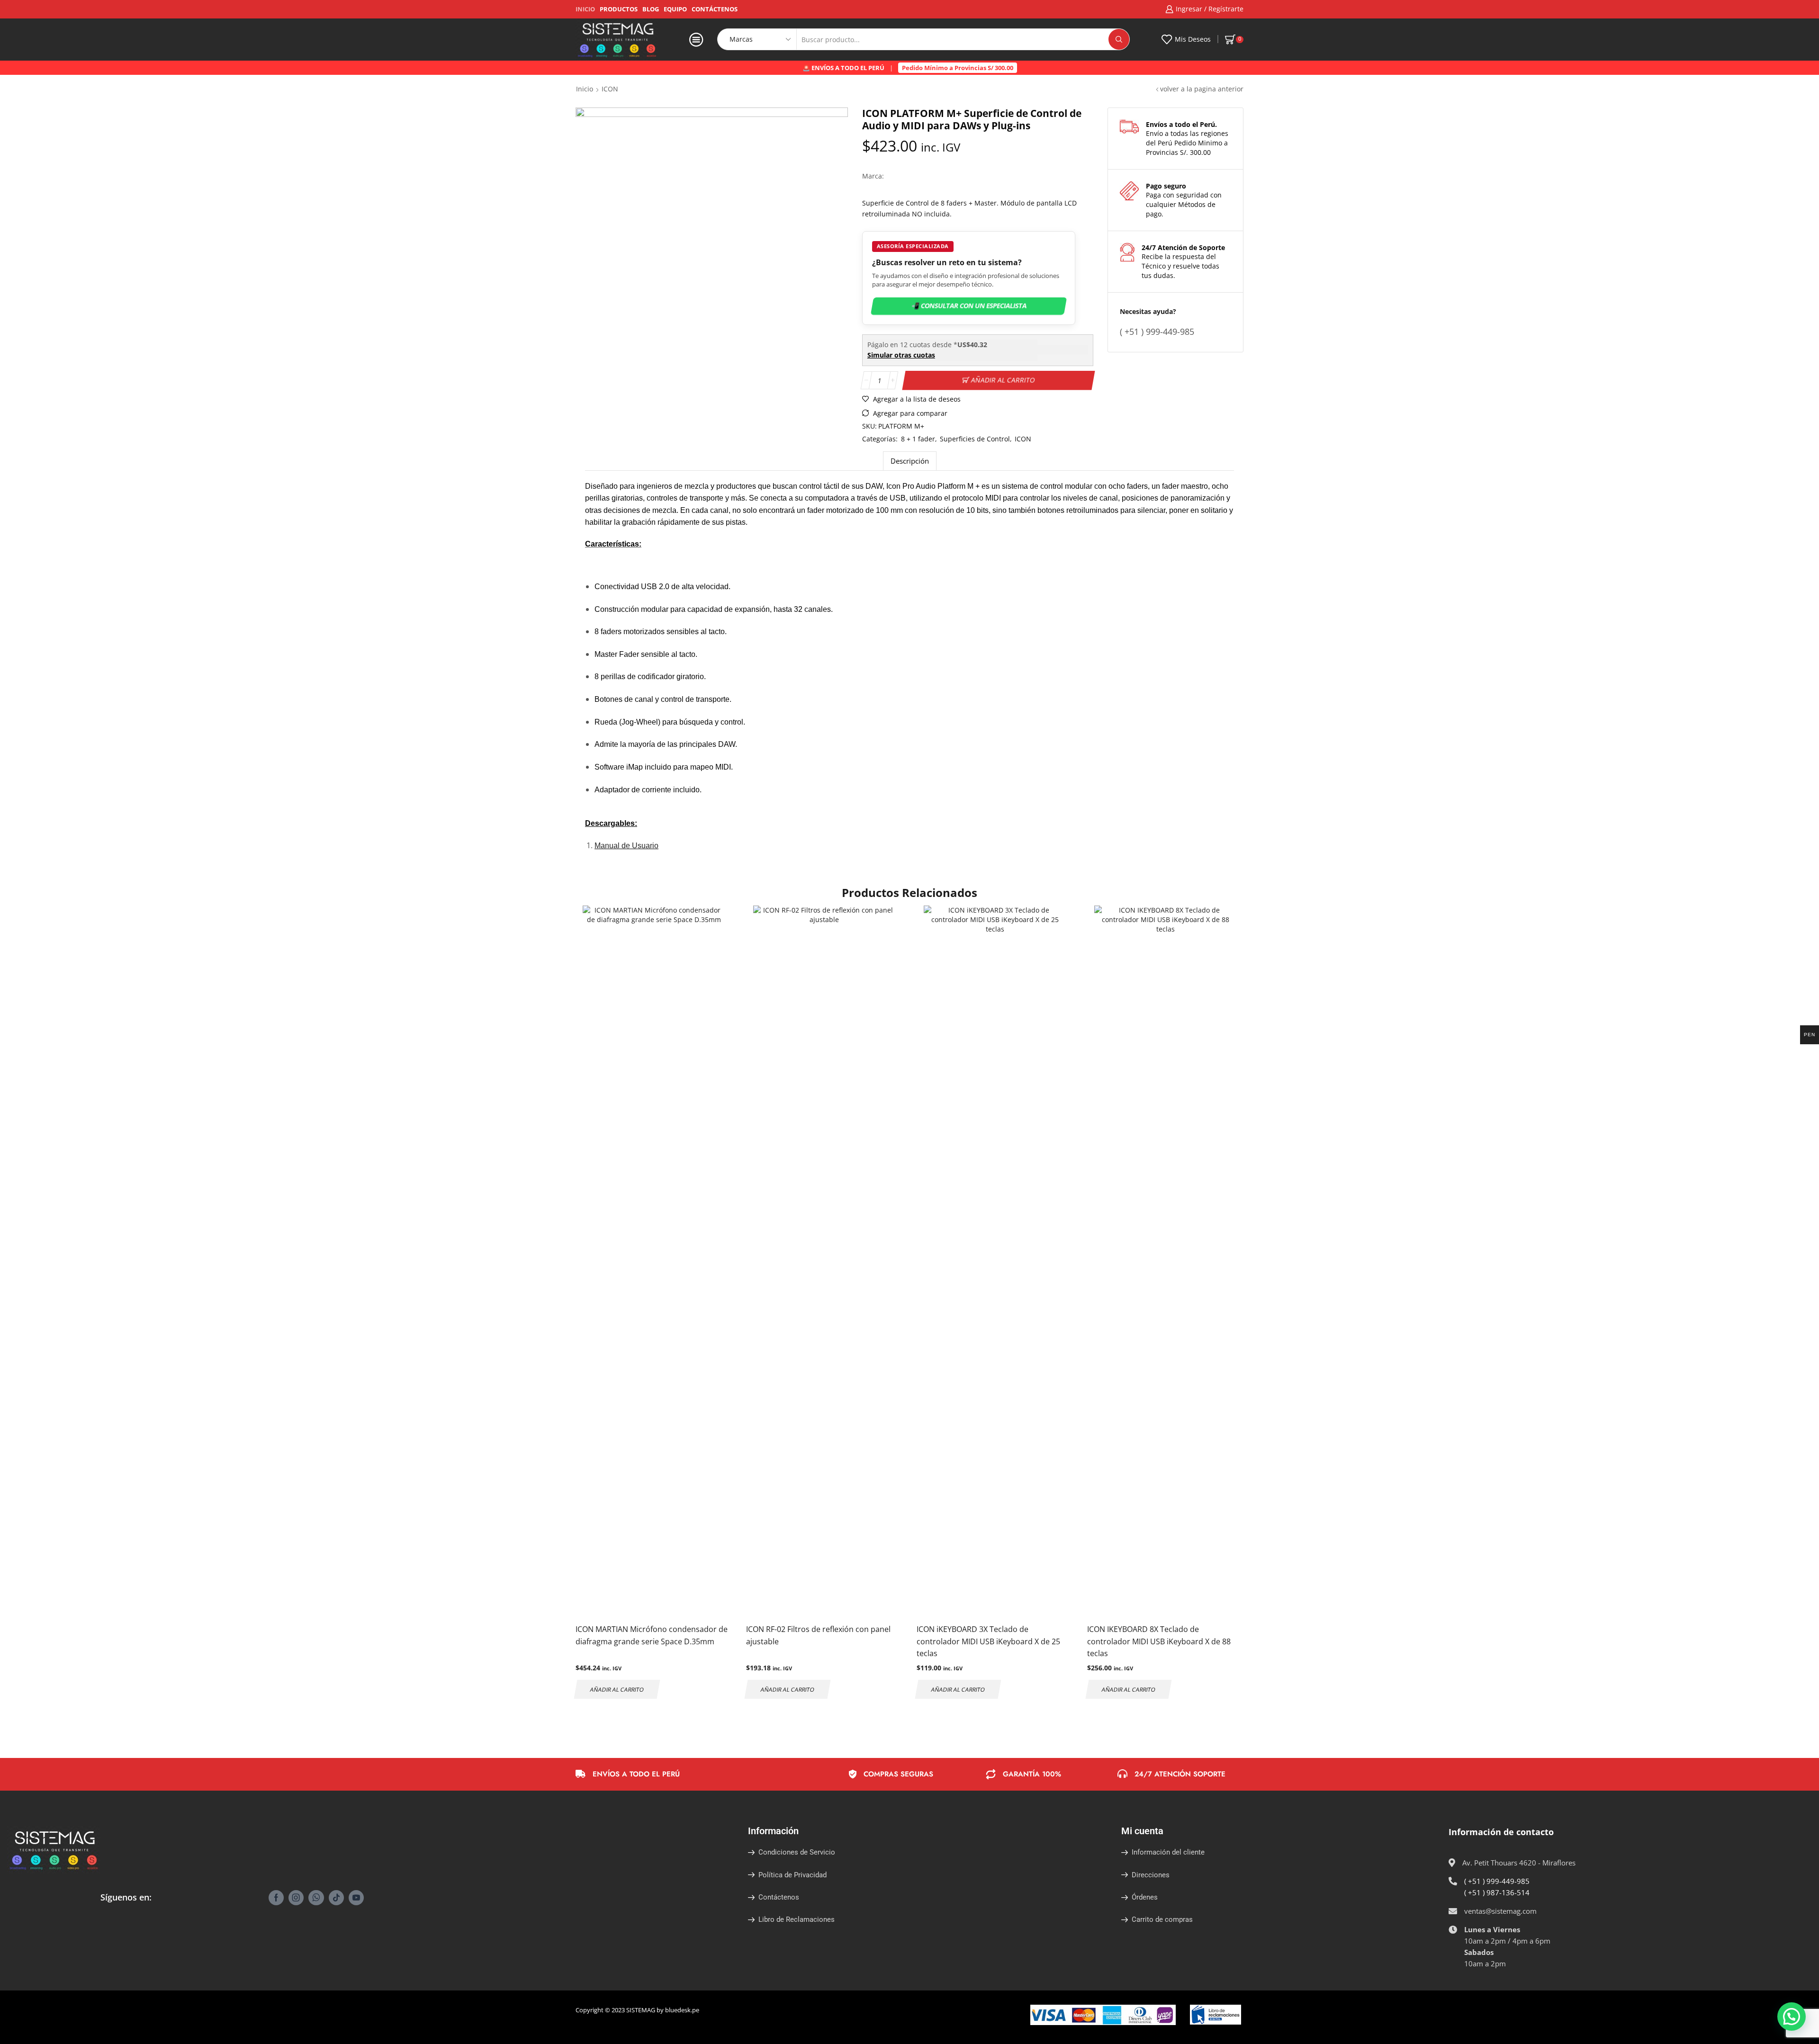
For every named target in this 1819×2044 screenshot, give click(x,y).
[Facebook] (276, 1898)
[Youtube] (356, 1898)
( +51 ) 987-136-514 (1497, 1892)
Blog (651, 9)
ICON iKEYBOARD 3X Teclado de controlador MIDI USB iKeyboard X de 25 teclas (988, 1641)
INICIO (585, 9)
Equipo (675, 9)
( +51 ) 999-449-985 (1497, 1881)
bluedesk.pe (682, 2010)
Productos (619, 9)
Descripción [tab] (910, 461)
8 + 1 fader (918, 439)
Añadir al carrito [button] (617, 1689)
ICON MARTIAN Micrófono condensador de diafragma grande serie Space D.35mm (652, 1635)
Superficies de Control (975, 439)
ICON (1023, 439)
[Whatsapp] (316, 1898)
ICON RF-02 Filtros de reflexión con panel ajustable (818, 1635)
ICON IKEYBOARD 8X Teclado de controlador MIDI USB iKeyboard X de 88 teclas (1159, 1641)
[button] (1792, 2017)
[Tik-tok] (336, 1898)
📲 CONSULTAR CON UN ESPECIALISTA (969, 306)
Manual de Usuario (626, 846)
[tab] (910, 461)
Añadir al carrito (1003, 380)
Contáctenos (715, 9)
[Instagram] (296, 1898)
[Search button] (1119, 39)
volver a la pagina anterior (1202, 89)
